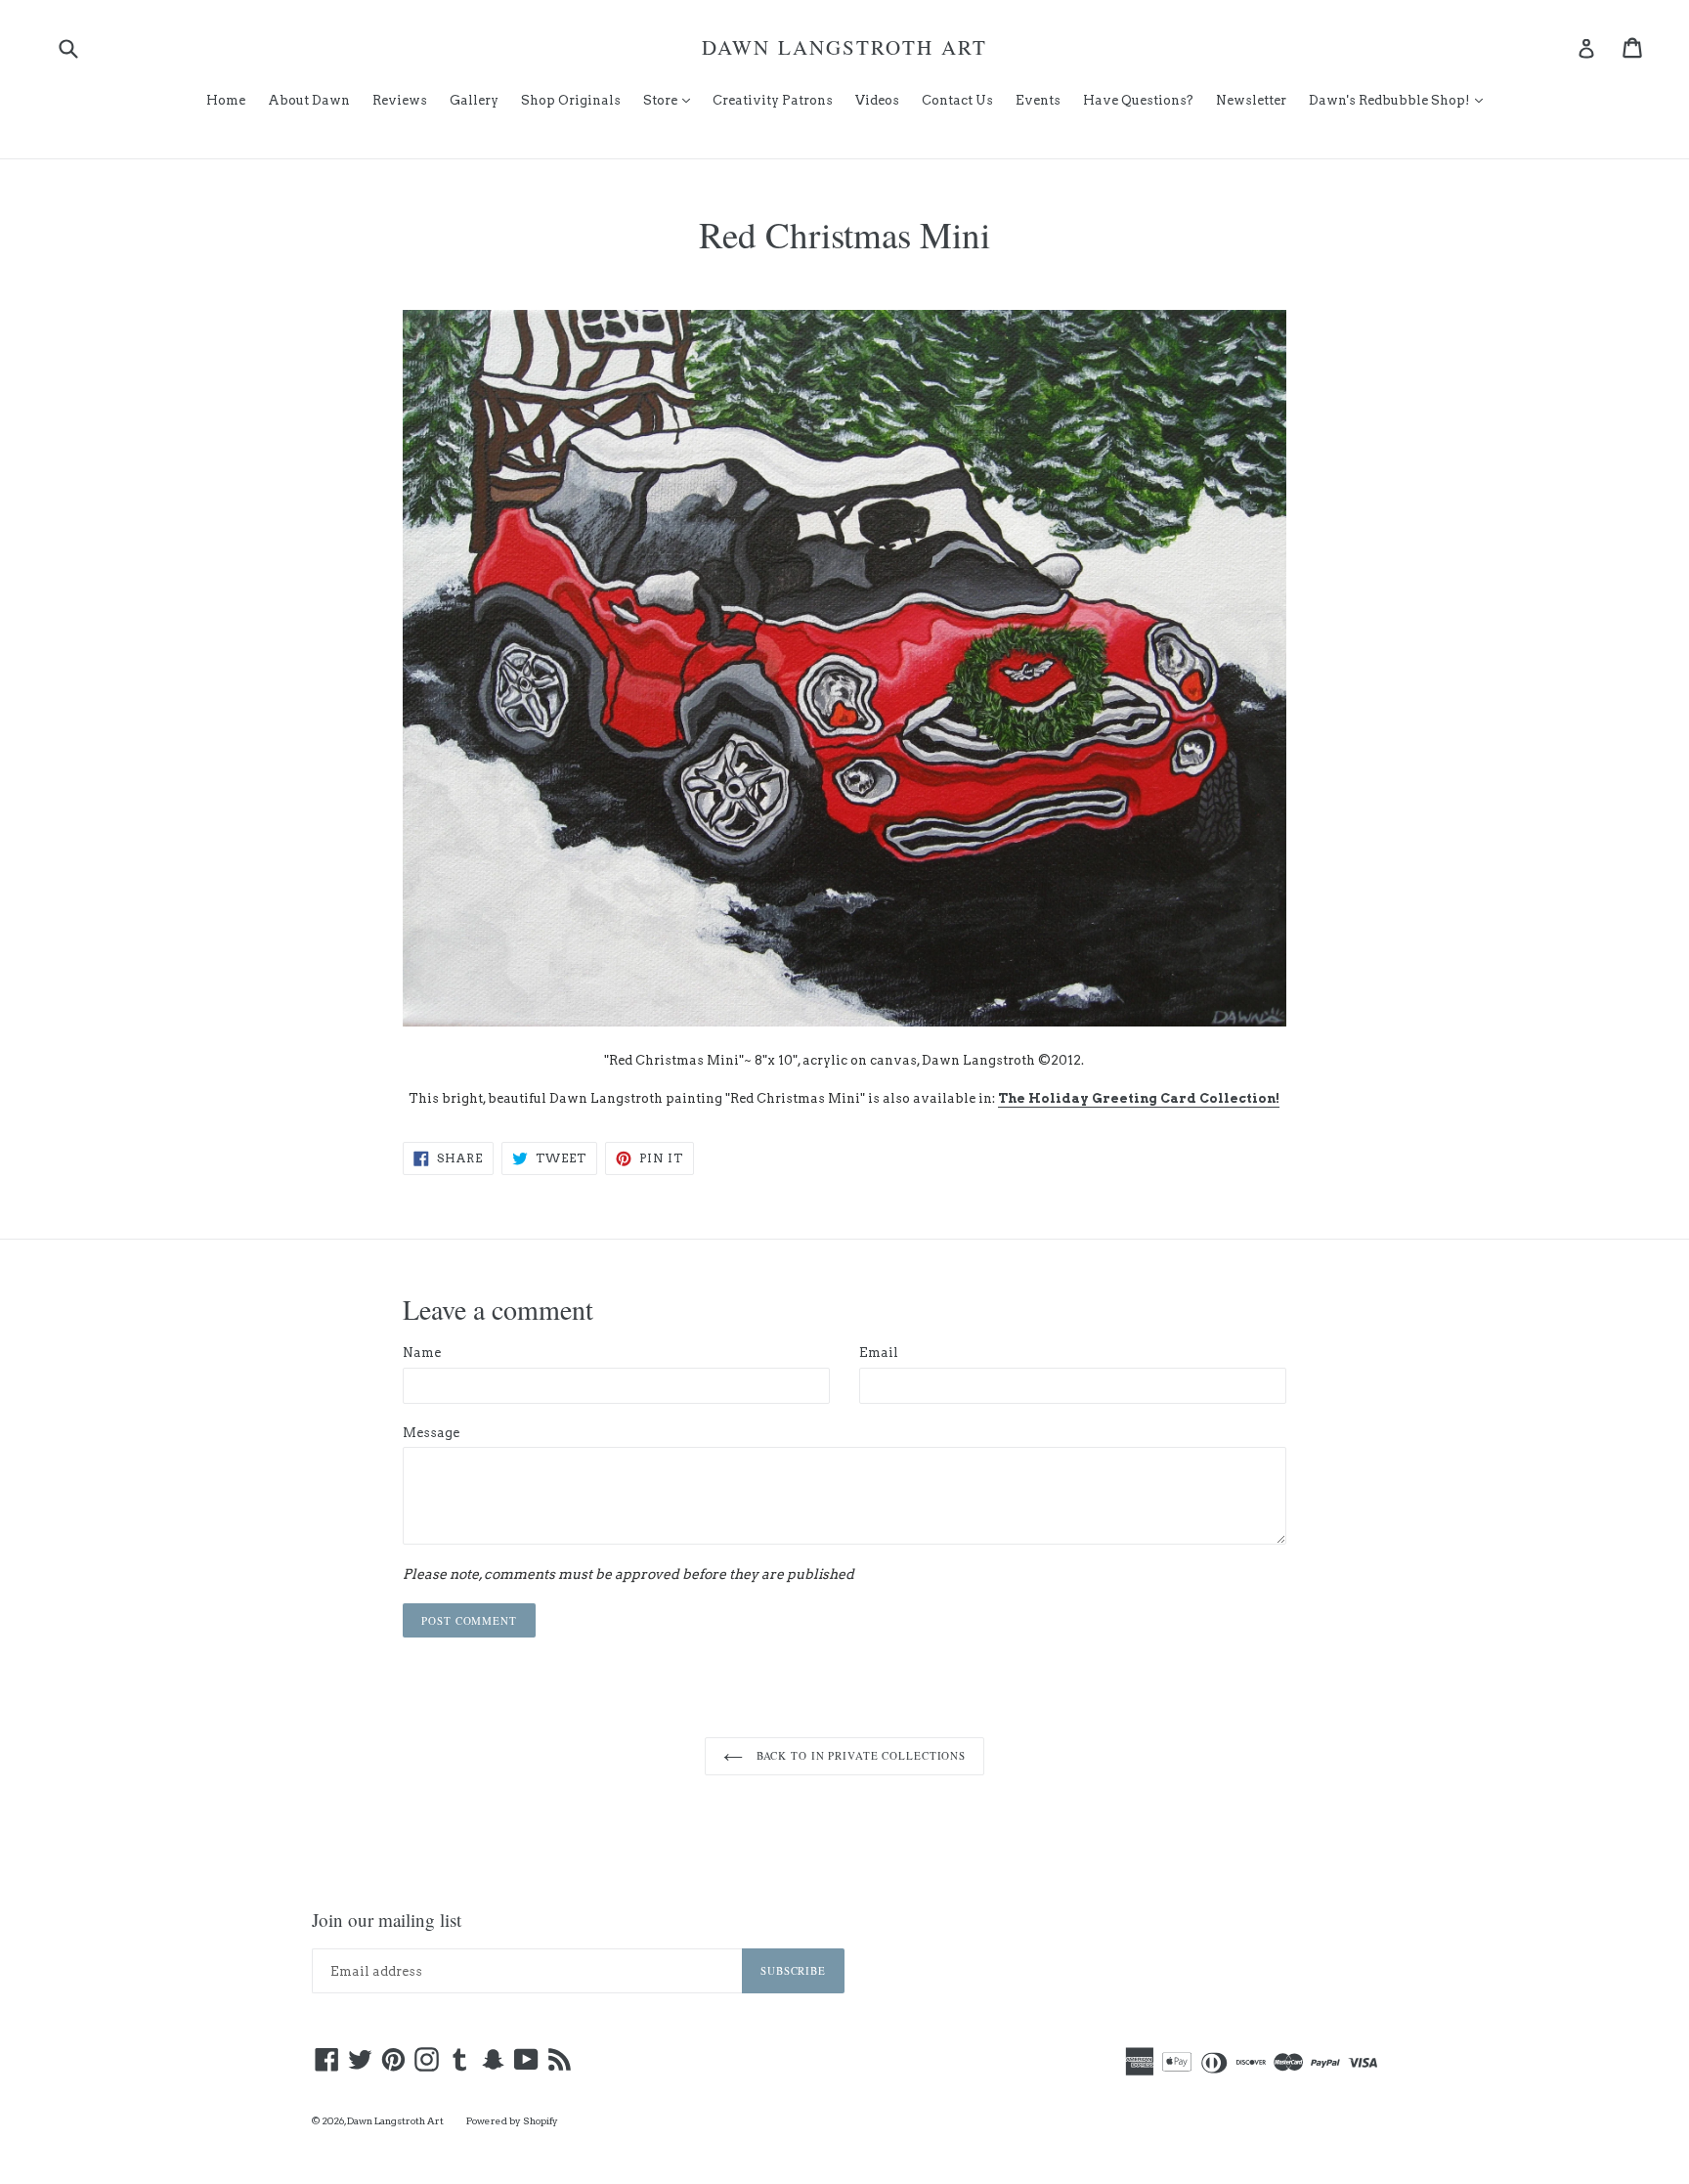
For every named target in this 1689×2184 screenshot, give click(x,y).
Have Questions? (1138, 100)
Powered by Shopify (512, 2120)
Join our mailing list (387, 1921)
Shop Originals (571, 100)
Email (879, 1353)
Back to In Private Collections (859, 1755)
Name (422, 1353)
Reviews (400, 100)
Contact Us (957, 100)
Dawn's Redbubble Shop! (1401, 100)
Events (1038, 100)
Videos (877, 100)
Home (226, 100)
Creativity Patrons (773, 100)
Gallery (474, 100)
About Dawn (309, 100)
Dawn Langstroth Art (844, 47)
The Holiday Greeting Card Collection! (1139, 1098)
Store (671, 100)
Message (431, 1433)
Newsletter (1251, 100)
